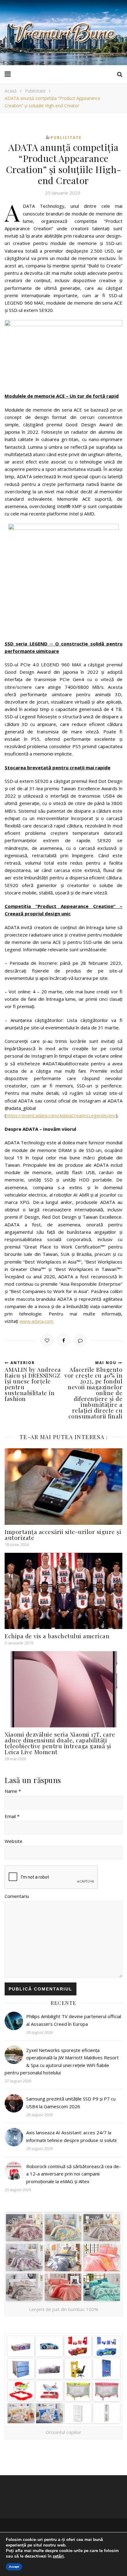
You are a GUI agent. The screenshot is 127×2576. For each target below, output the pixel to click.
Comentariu (17, 1896)
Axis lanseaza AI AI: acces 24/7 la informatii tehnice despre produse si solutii (71, 2136)
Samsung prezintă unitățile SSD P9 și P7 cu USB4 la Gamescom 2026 (71, 2102)
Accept (14, 2567)
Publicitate (35, 91)
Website (14, 1841)
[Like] (47, 1340)
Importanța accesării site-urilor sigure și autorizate (63, 1535)
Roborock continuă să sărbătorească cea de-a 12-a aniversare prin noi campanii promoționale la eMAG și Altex (74, 2174)
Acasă (11, 91)
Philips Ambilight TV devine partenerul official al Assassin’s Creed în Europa (74, 2020)
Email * (12, 1816)
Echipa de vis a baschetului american (57, 1636)
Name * (13, 1791)
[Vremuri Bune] (63, 33)
